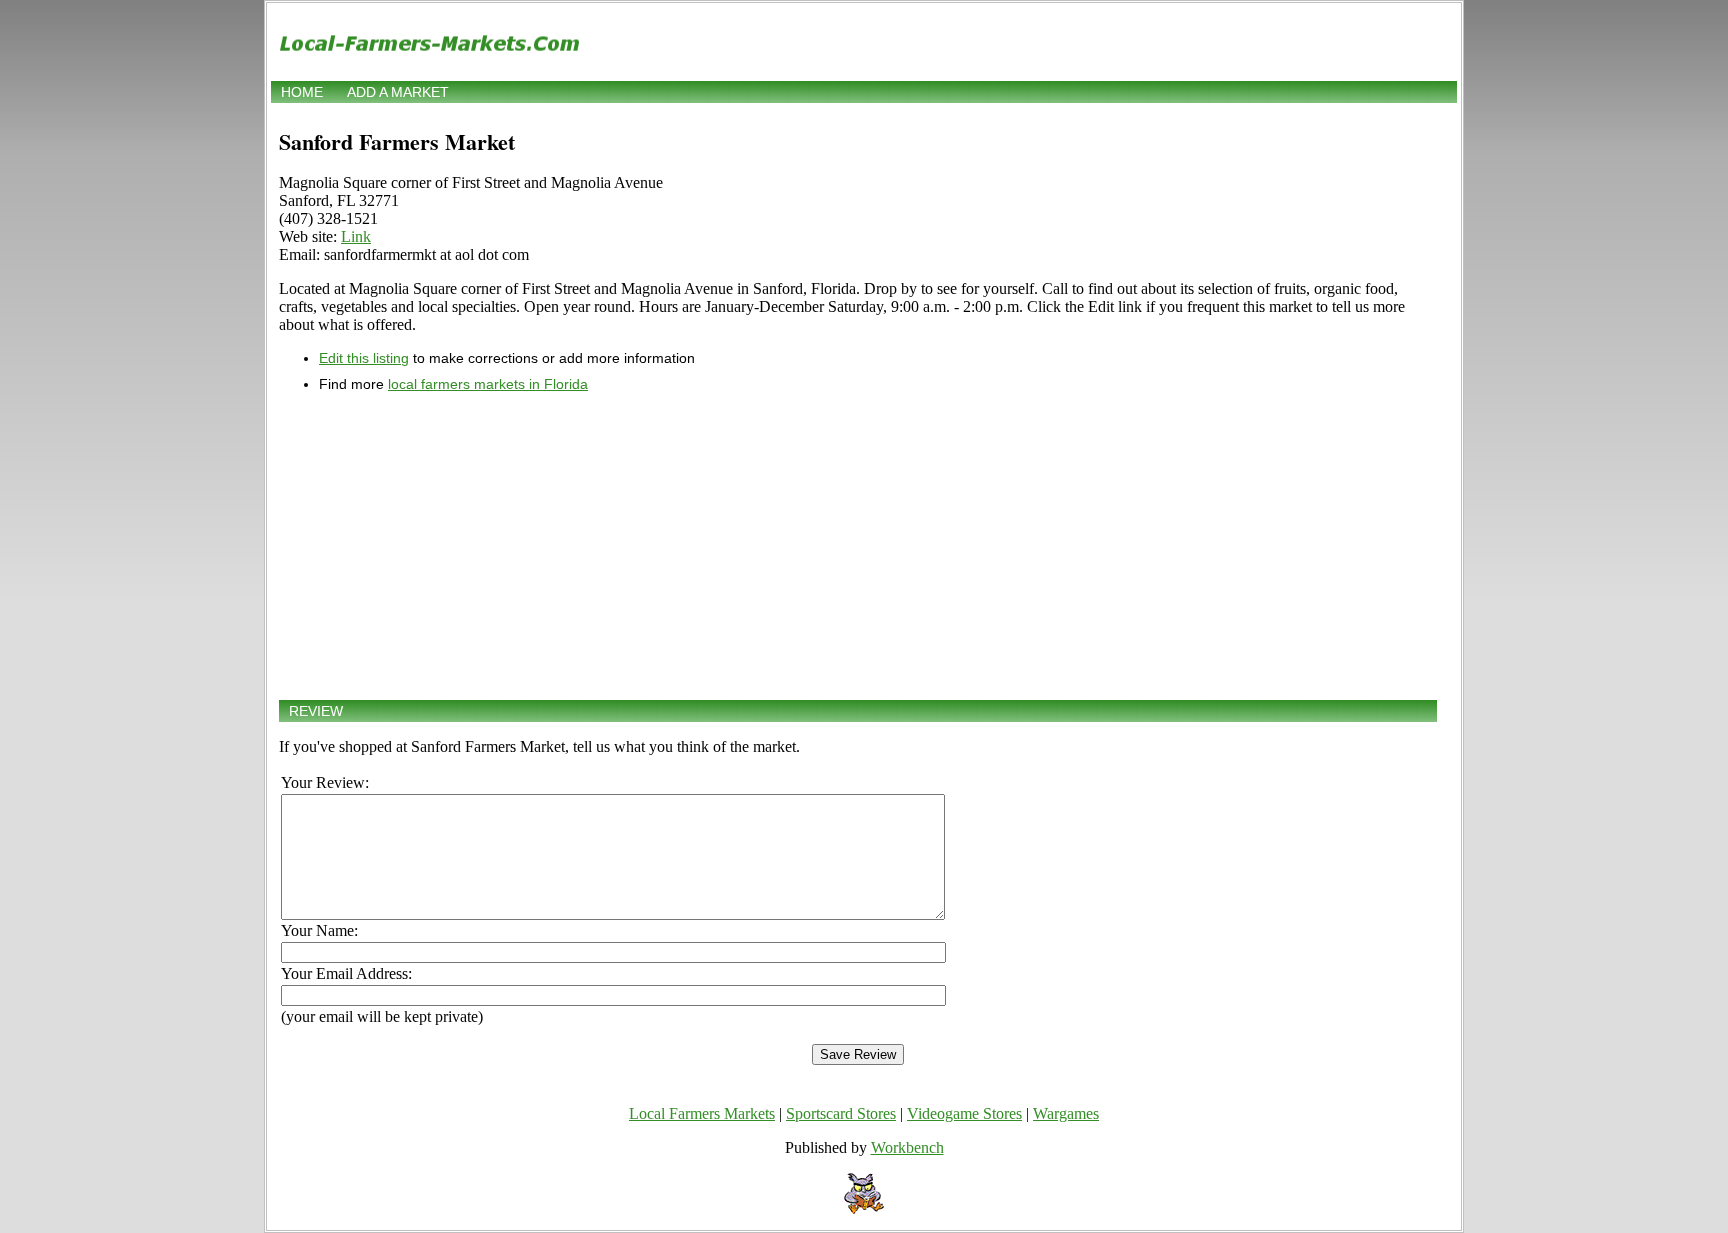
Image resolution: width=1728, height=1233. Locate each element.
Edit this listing (364, 358)
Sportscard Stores (841, 1113)
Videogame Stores (964, 1113)
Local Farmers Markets (702, 1113)
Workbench (907, 1147)
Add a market (398, 92)
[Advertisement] (858, 546)
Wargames (1066, 1113)
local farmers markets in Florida (488, 384)
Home (302, 92)
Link (356, 236)
